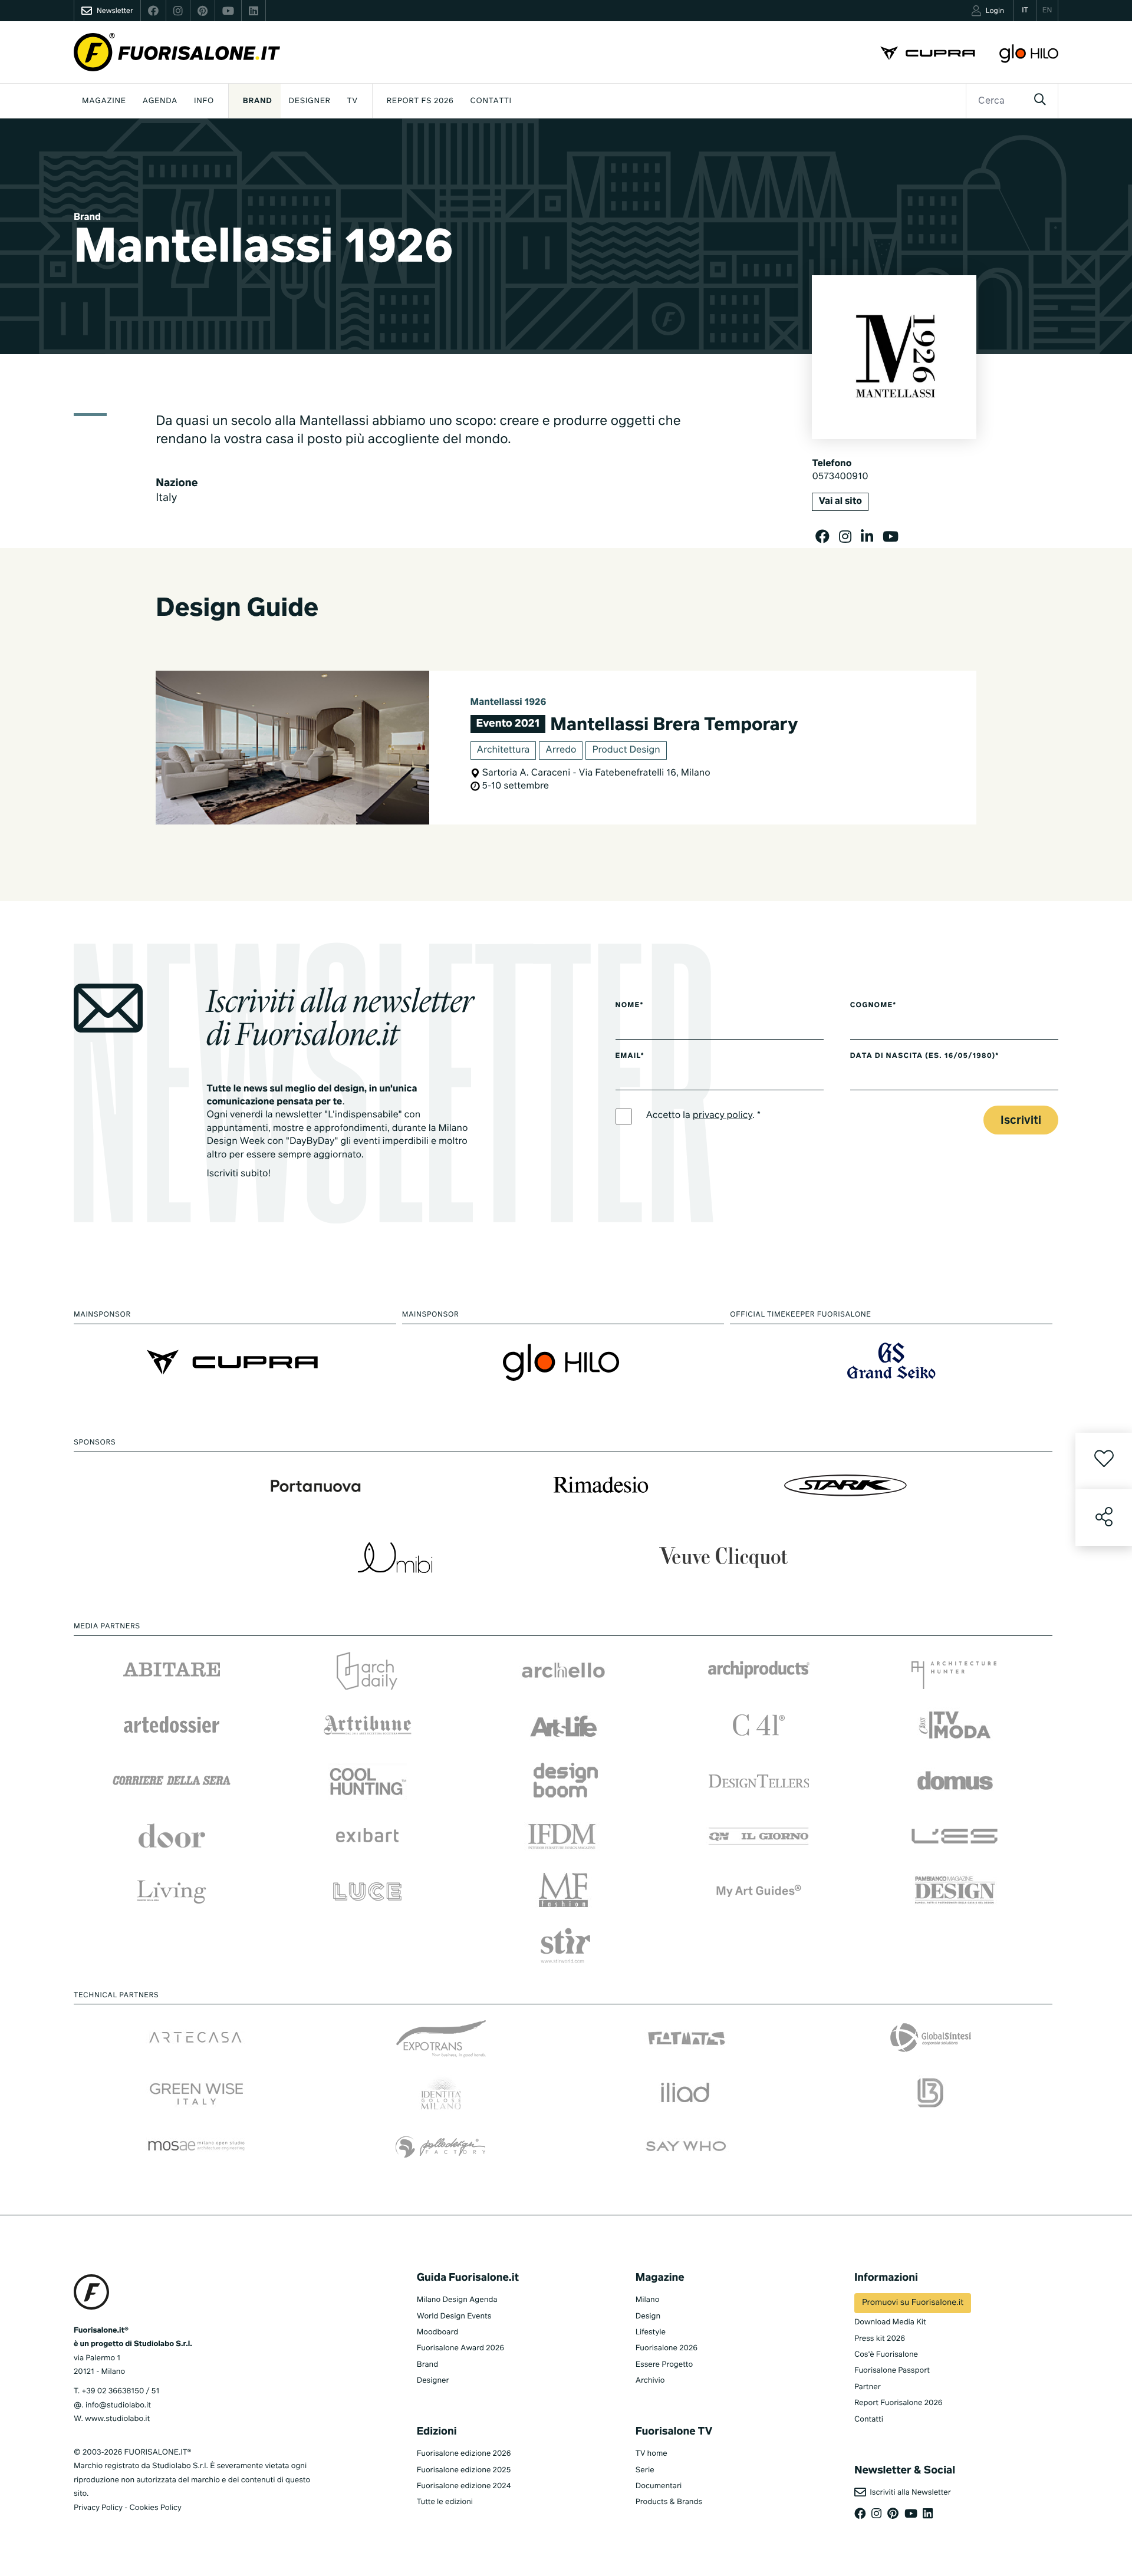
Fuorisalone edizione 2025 (464, 2470)
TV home (651, 2454)
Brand (258, 101)
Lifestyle (651, 2332)
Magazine (104, 101)
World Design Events (454, 2316)
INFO (204, 101)
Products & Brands (669, 2502)
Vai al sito (840, 502)
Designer (310, 101)
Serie (645, 2470)
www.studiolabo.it (117, 2419)
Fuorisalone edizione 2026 (464, 2454)
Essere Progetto (664, 2365)
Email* (630, 1056)
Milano (648, 2300)
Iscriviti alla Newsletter (909, 2493)
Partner (868, 2387)
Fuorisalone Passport (892, 2371)
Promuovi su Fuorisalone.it (913, 2303)
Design (648, 2316)
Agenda (160, 101)
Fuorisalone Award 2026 (460, 2348)
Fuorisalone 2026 (667, 2348)
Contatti (491, 101)
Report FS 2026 (420, 101)
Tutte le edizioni (445, 2502)
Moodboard (438, 2332)
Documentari (659, 2486)
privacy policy (723, 1116)
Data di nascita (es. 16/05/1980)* (925, 1056)
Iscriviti (1021, 1121)
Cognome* (873, 1005)
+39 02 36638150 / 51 (120, 2391)
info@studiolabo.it (118, 2405)
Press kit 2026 (880, 2339)
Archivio (650, 2381)
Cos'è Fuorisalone (886, 2355)
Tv (353, 101)
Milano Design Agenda (457, 2300)
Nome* (630, 1005)
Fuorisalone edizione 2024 (464, 2486)
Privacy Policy (98, 2508)
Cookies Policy (155, 2508)
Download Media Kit (890, 2322)
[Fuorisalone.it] (177, 52)
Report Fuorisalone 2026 (899, 2403)
